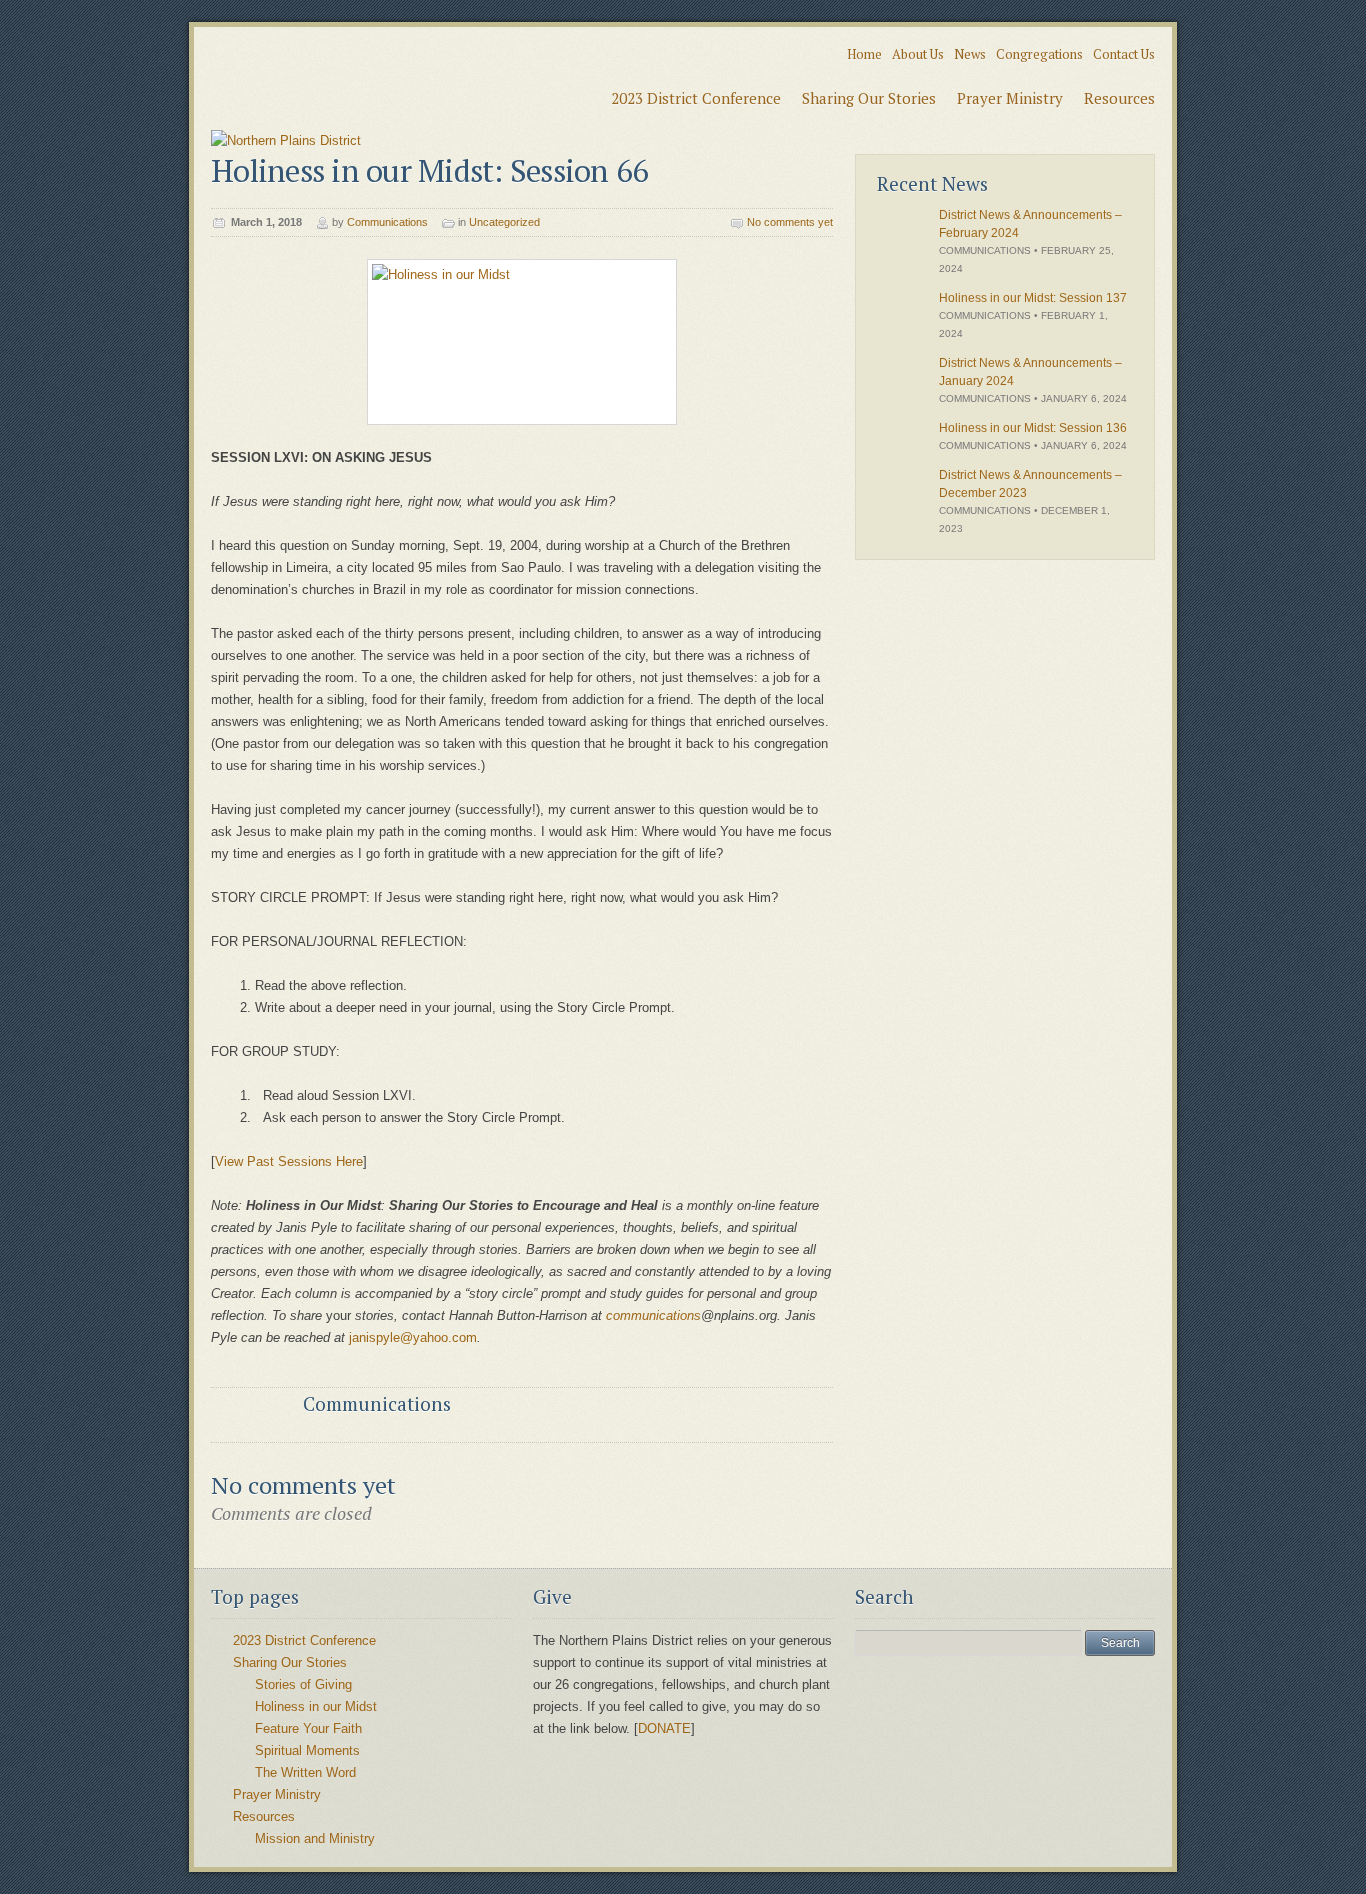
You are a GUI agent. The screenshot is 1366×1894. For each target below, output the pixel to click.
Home (864, 54)
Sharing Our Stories (869, 98)
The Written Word (305, 1772)
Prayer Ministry (1010, 98)
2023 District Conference (696, 98)
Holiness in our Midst (316, 1706)
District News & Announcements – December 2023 (1030, 484)
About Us (918, 54)
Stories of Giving (303, 1684)
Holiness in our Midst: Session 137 (1033, 298)
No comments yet (790, 222)
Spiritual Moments (307, 1750)
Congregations (1039, 54)
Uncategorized (504, 222)
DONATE (664, 1728)
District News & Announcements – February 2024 (1030, 224)
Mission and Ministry (315, 1838)
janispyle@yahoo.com (413, 1337)
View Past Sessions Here (289, 1161)
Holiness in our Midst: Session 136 (1033, 428)
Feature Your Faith (308, 1728)
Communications (387, 222)
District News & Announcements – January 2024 (1030, 372)
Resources (1119, 98)
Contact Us (1124, 54)
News (970, 54)
